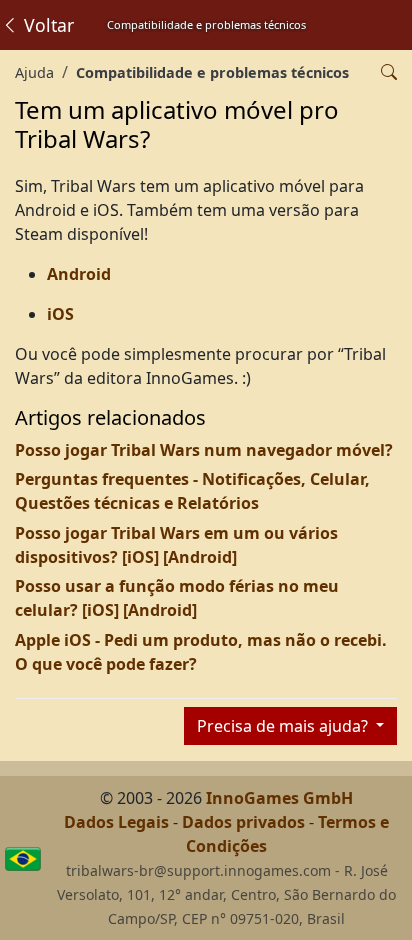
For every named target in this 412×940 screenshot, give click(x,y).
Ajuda (34, 72)
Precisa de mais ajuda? (284, 726)
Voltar (46, 25)
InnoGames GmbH (279, 798)
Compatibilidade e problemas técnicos (212, 72)
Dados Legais (116, 822)
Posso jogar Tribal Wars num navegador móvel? (204, 450)
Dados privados (243, 822)
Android (79, 274)
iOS (60, 314)
